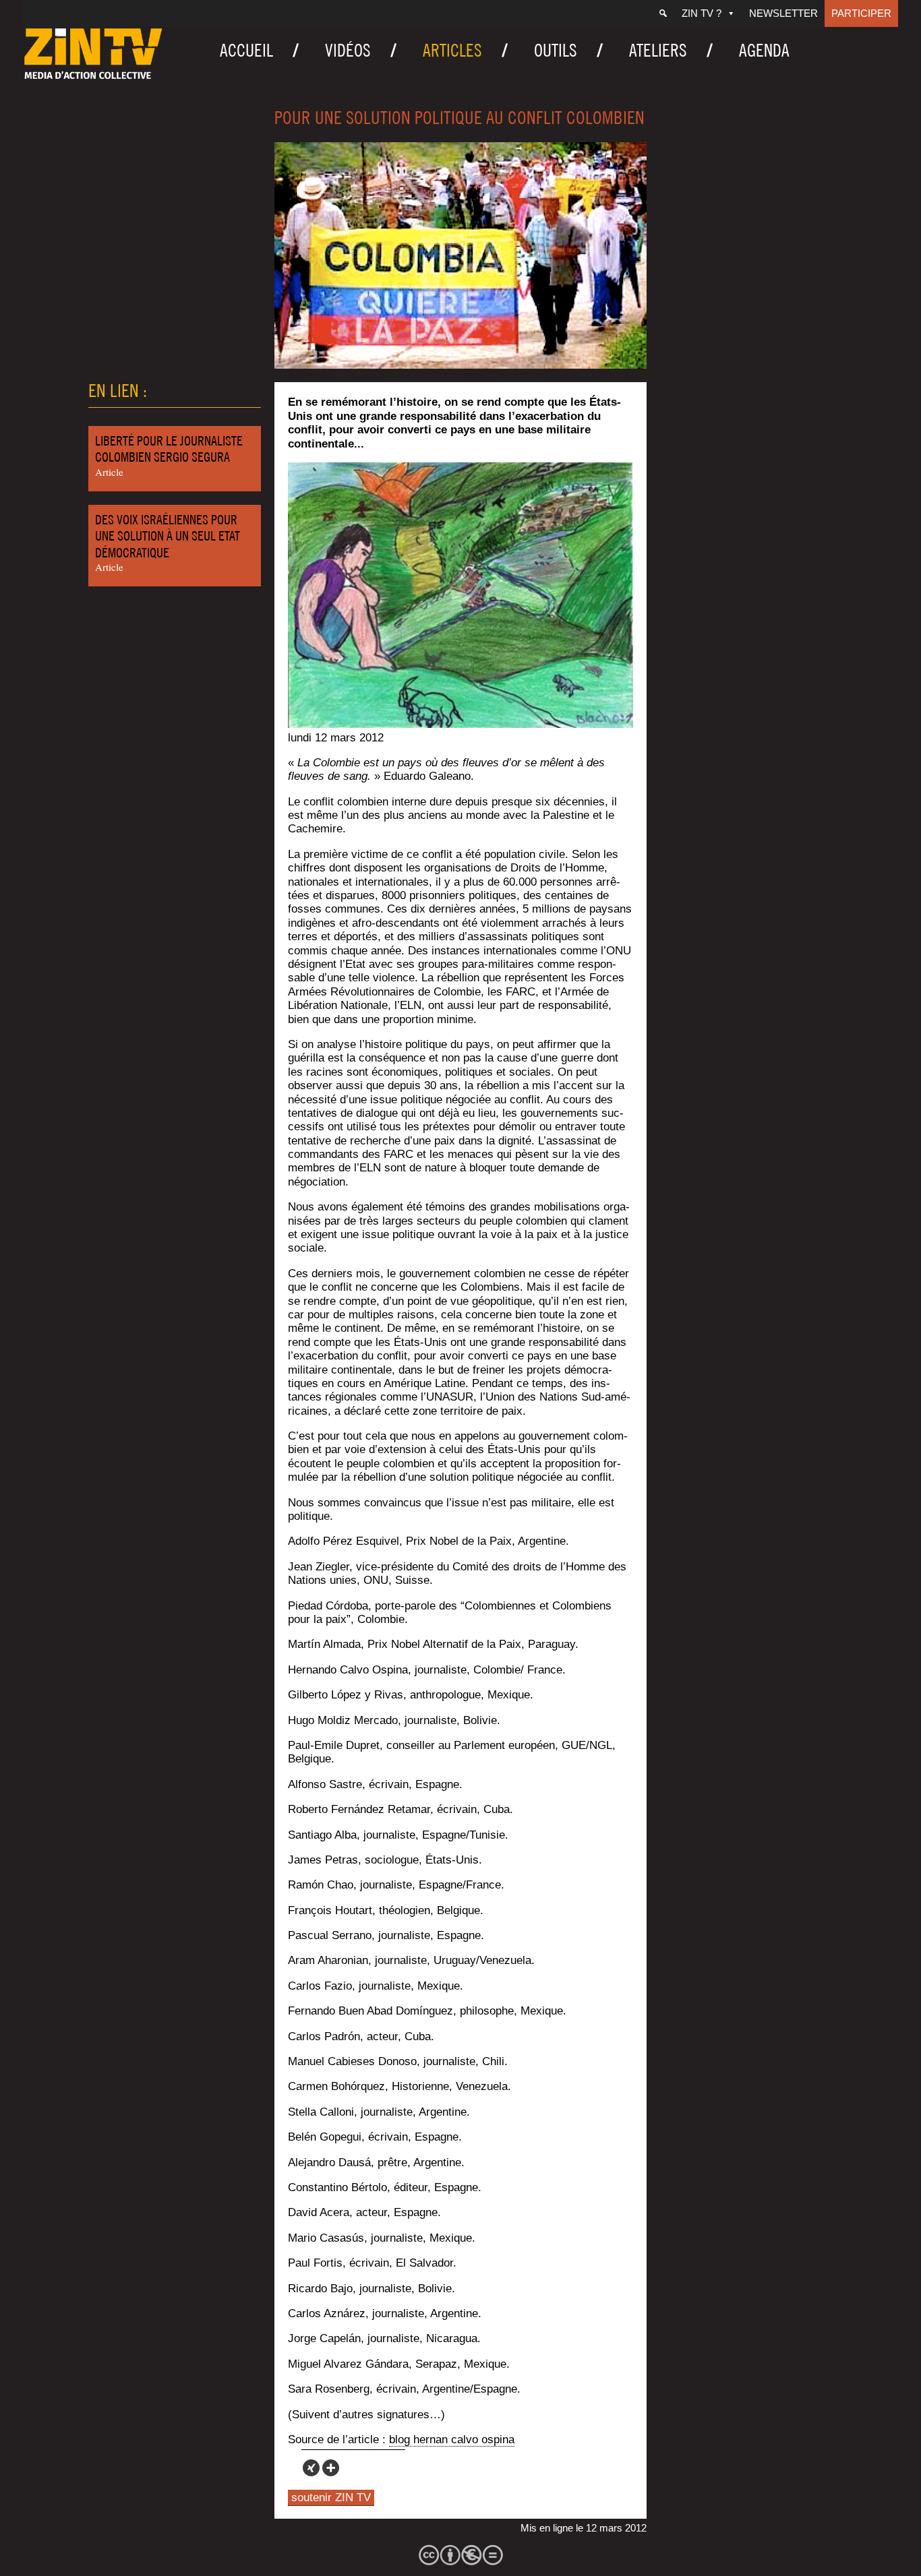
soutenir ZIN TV (331, 2497)
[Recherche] (663, 13)
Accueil (246, 50)
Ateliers (658, 50)
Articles (452, 50)
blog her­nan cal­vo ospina (452, 2440)
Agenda (764, 50)
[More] (331, 2468)
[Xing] (311, 2468)
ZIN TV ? (702, 13)
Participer (861, 13)
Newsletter (783, 13)
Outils (556, 50)
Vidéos (348, 50)
